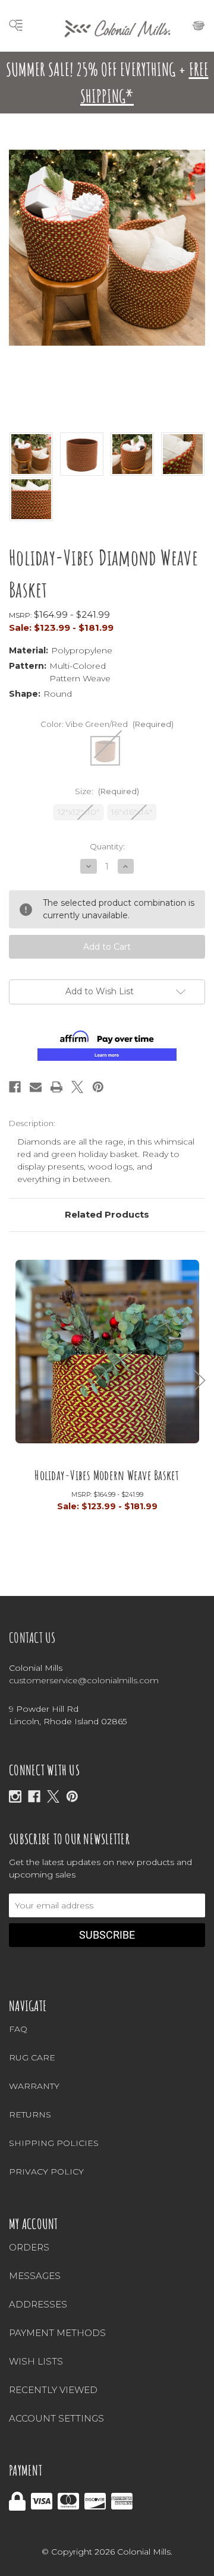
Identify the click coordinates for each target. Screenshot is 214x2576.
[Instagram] (15, 1796)
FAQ (18, 2029)
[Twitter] (77, 1087)
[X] (53, 1796)
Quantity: (107, 846)
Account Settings (56, 2418)
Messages (35, 2276)
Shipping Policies (54, 2143)
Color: (107, 724)
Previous (15, 1380)
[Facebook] (15, 1087)
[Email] (36, 1087)
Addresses (38, 2304)
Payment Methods (57, 2333)
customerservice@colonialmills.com (84, 1680)
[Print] (56, 1087)
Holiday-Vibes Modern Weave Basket (107, 1475)
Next (200, 1380)
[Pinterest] (98, 1087)
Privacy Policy (46, 2172)
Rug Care (32, 2057)
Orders (29, 2247)
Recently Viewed (53, 2390)
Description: (32, 1123)
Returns (30, 2114)
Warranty (34, 2086)
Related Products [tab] (107, 1214)
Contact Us (32, 1638)
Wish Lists (36, 2361)
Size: (107, 791)
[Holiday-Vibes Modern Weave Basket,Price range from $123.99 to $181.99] (107, 1358)
